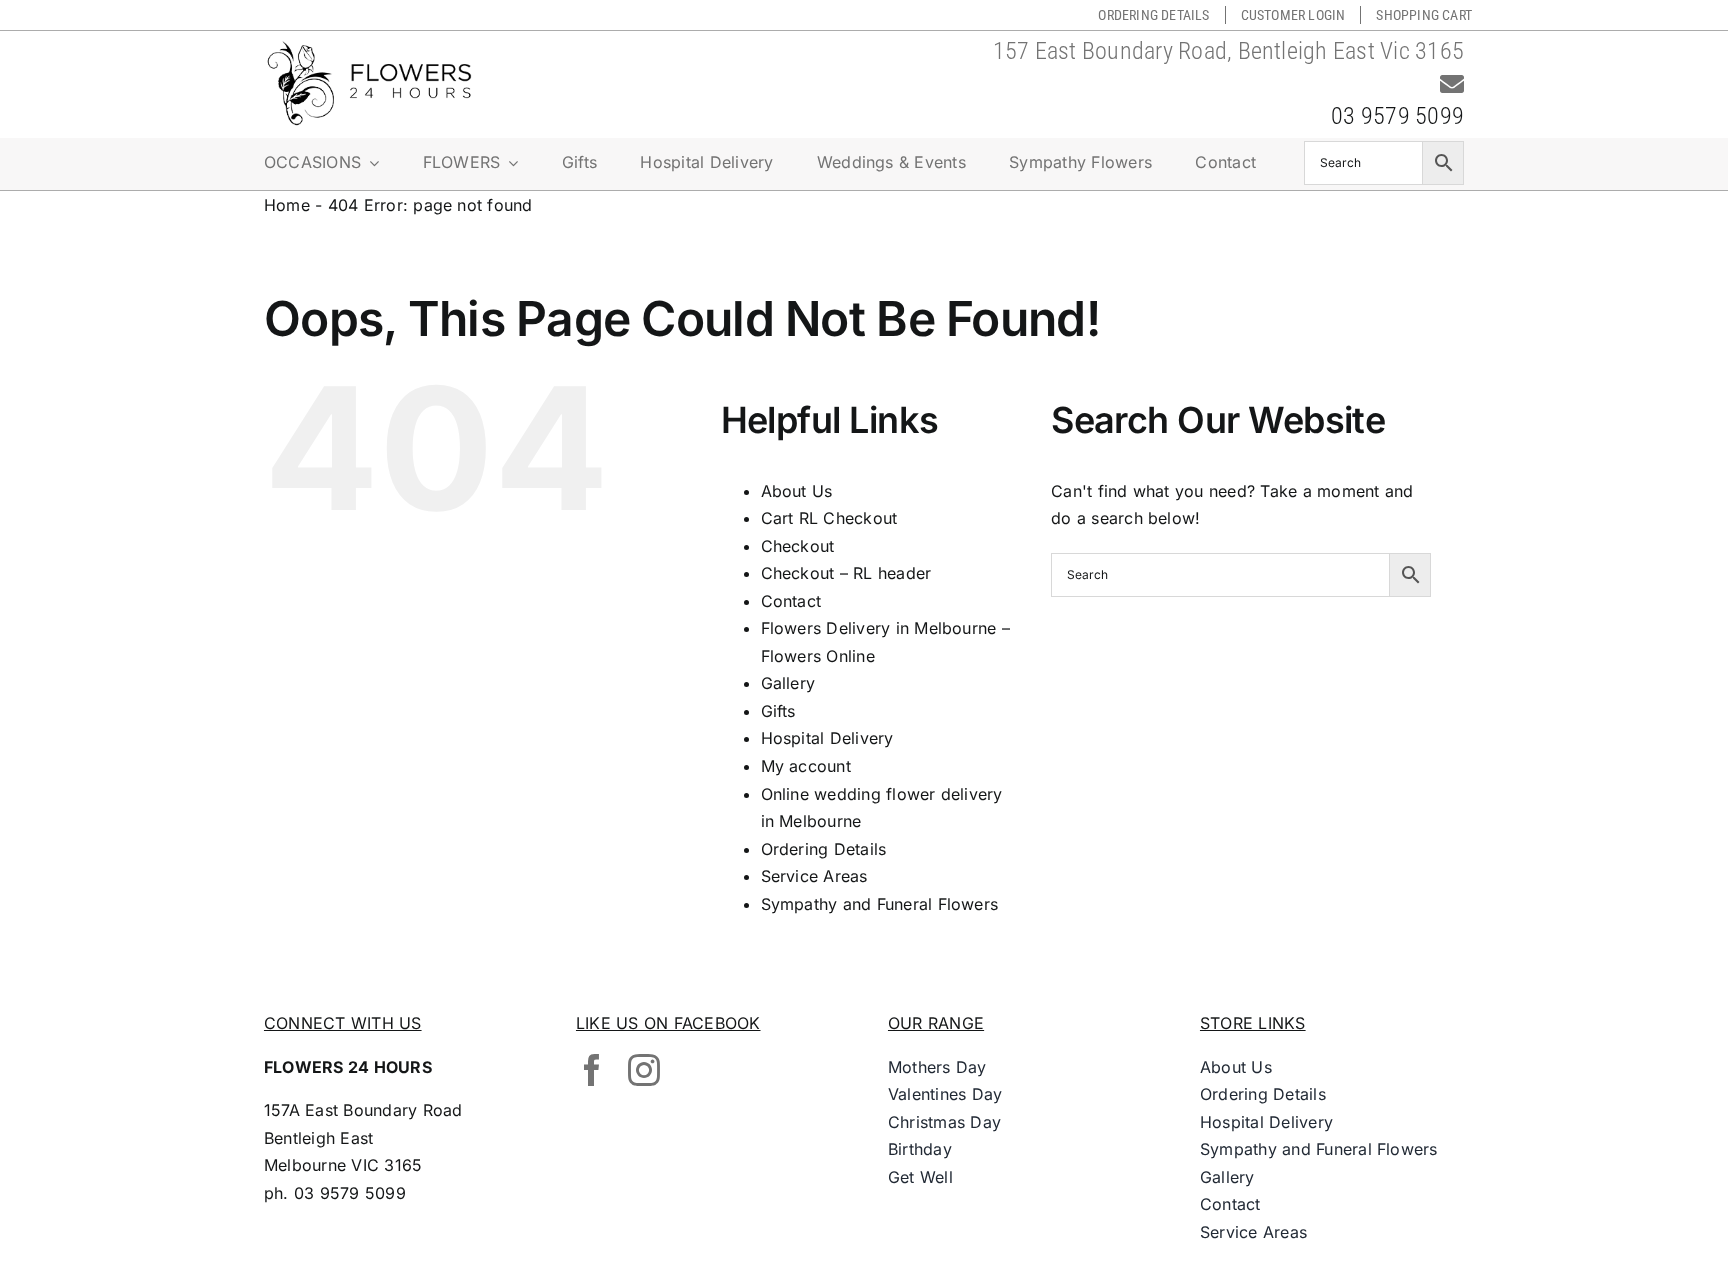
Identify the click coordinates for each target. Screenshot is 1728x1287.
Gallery (788, 683)
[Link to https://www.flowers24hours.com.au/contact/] (1452, 84)
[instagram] (644, 1070)
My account (806, 766)
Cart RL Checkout (829, 518)
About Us (797, 491)
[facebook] (592, 1070)
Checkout (798, 546)
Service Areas (814, 876)
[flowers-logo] (369, 48)
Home (287, 205)
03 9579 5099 (1397, 116)
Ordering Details (824, 849)
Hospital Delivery (827, 738)
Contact (791, 601)
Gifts (778, 711)
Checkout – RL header (846, 573)
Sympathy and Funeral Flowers (880, 904)
